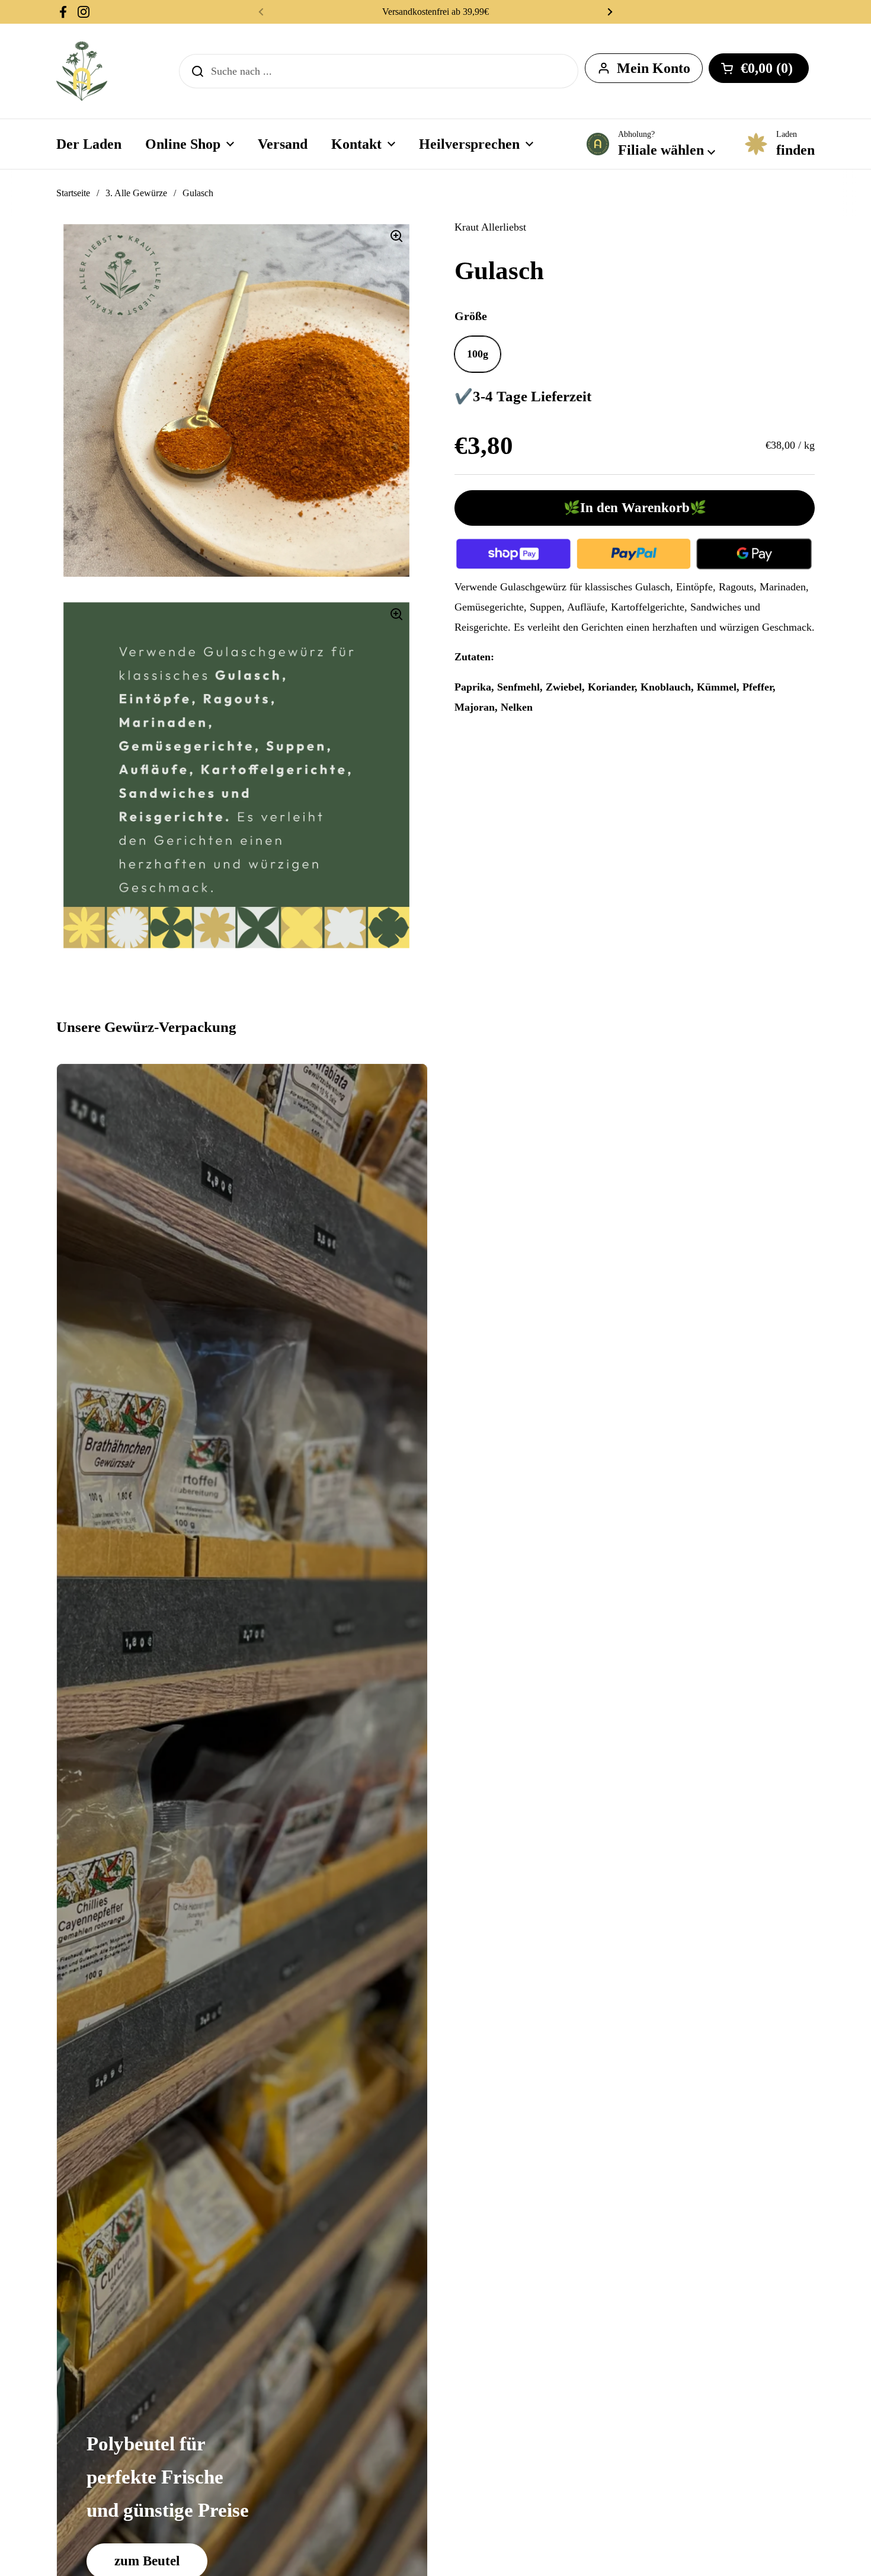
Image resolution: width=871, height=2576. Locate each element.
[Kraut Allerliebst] (82, 71)
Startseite (73, 193)
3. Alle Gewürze (136, 193)
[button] (759, 68)
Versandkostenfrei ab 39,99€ (435, 12)
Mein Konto (654, 68)
